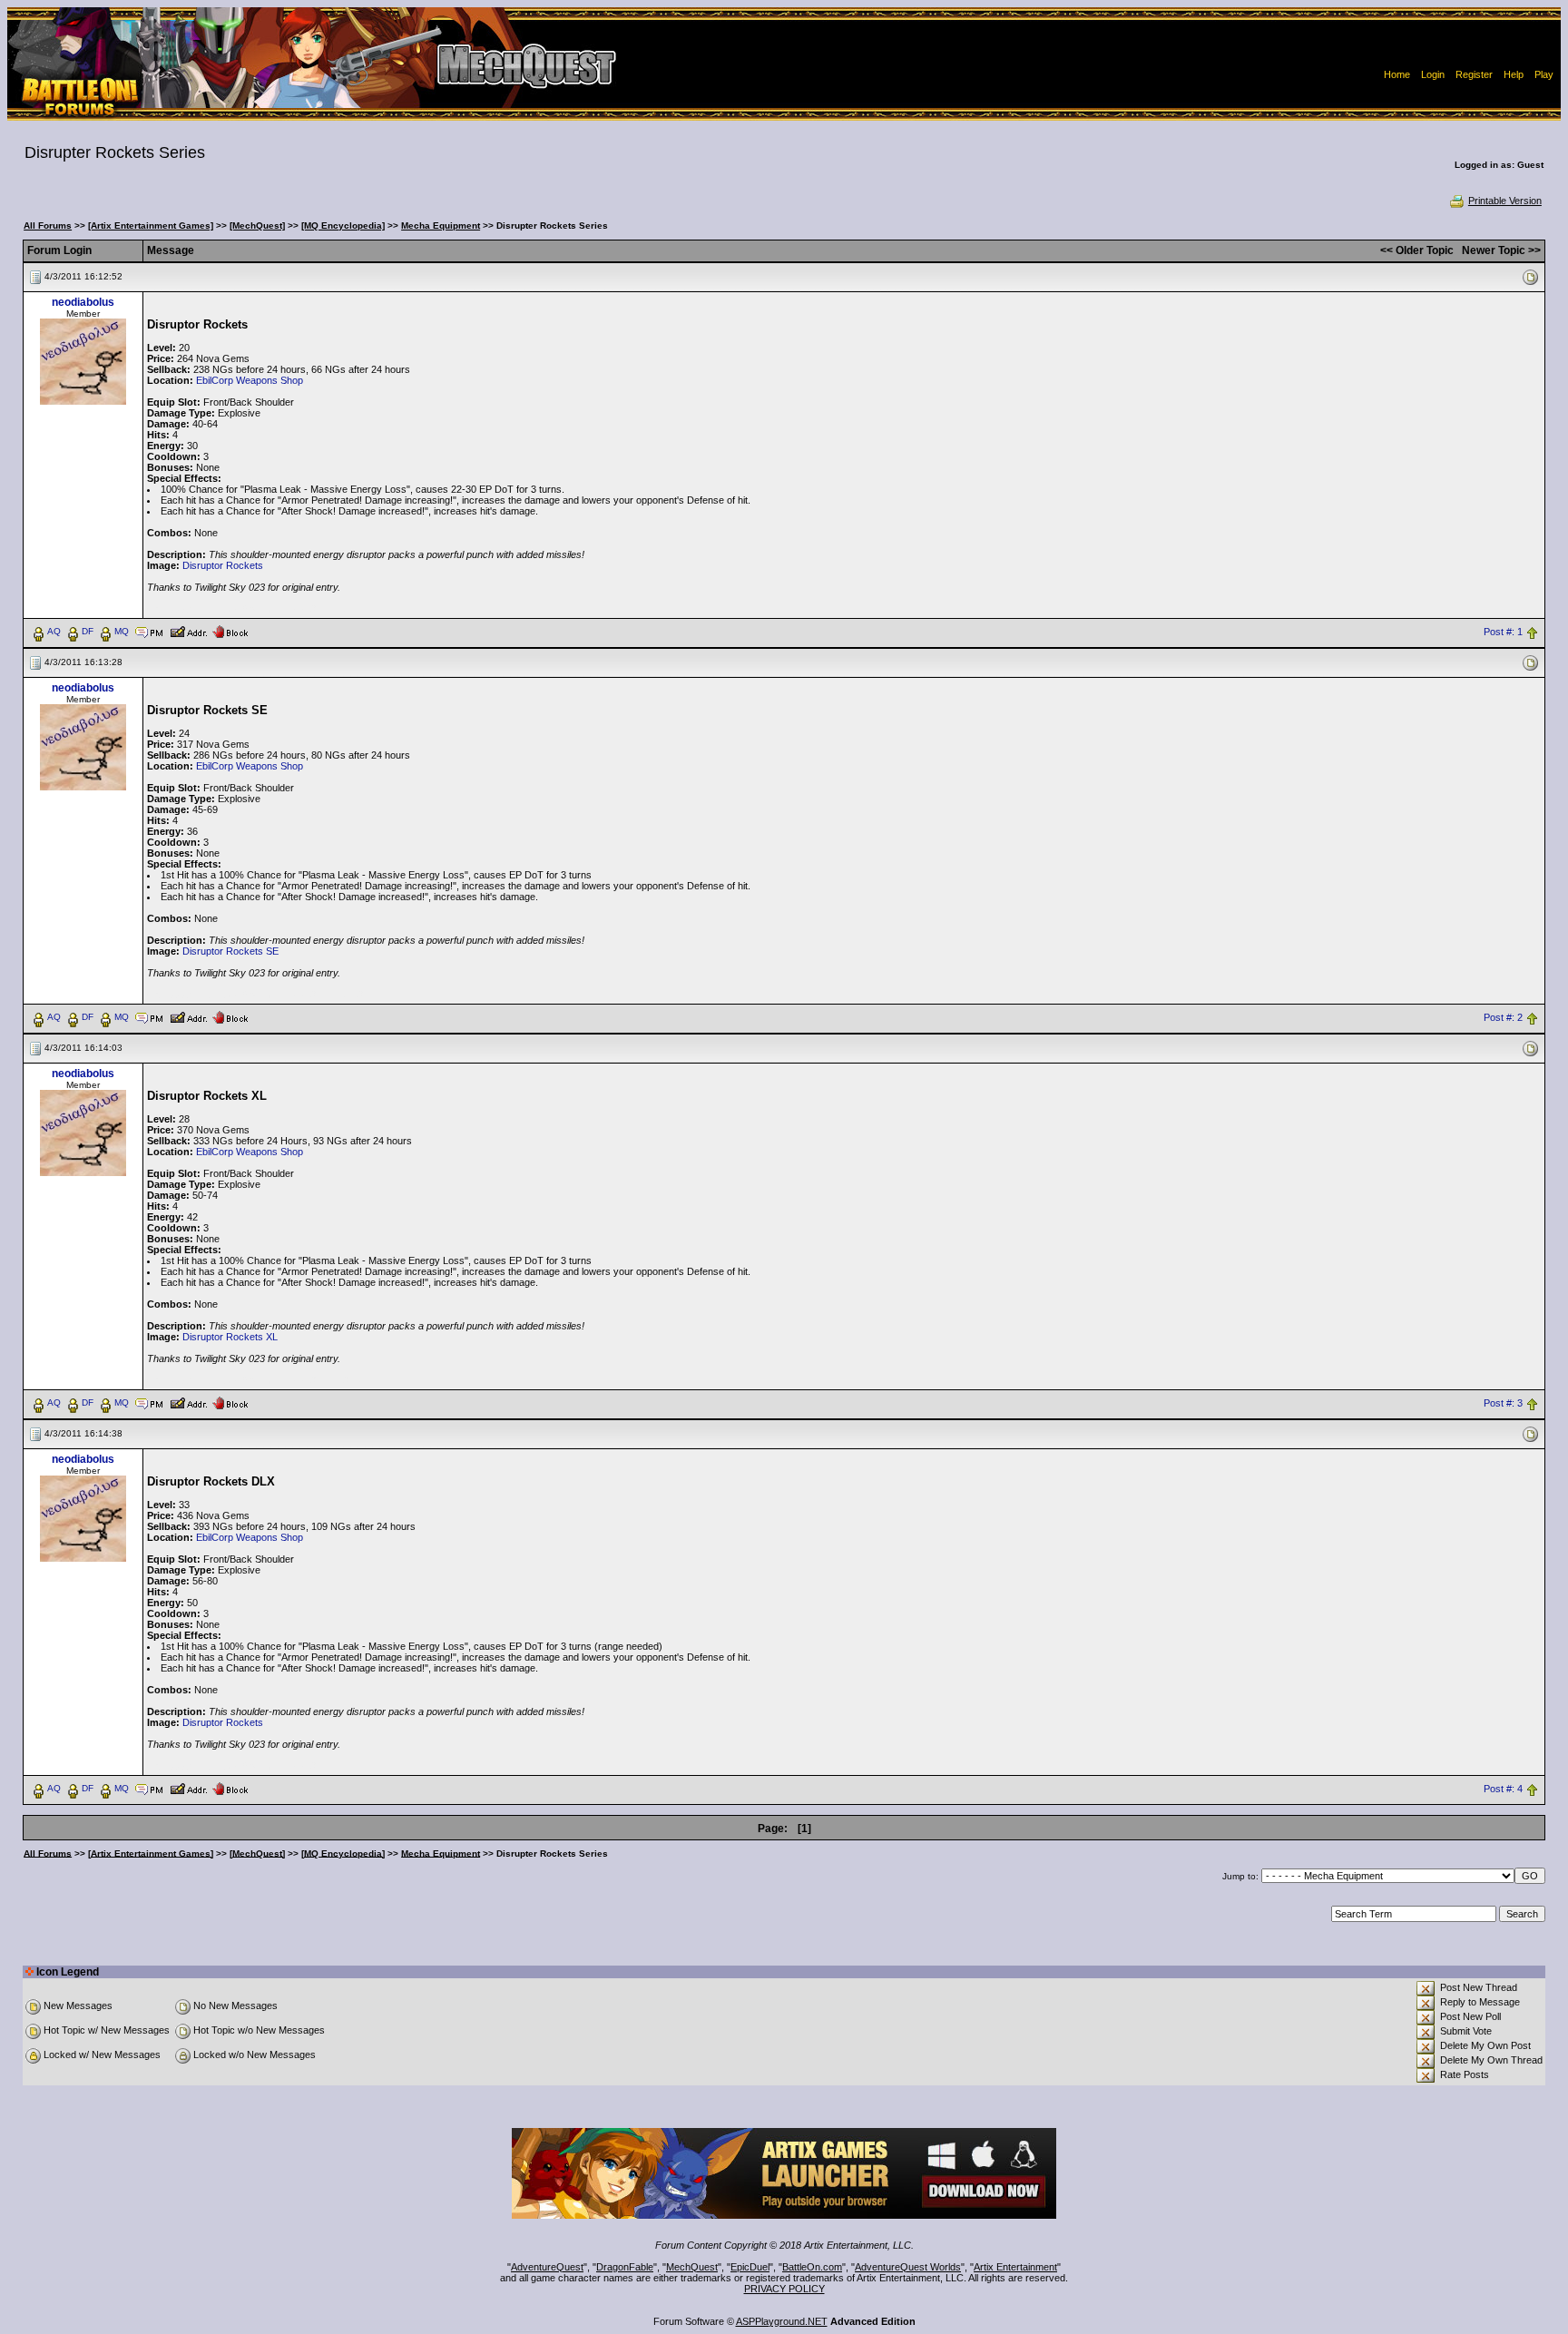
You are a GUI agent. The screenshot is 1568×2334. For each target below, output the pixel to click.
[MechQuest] (257, 226)
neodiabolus (83, 302)
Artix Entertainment (1015, 2267)
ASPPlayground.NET (782, 2321)
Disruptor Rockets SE (230, 951)
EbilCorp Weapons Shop (250, 380)
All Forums (48, 226)
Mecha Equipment (441, 226)
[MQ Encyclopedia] (343, 226)
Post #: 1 (1503, 632)
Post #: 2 (1503, 1017)
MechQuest (692, 2267)
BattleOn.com (812, 2267)
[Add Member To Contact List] (188, 631)
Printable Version (1505, 201)
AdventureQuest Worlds (908, 2267)
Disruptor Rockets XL (230, 1337)
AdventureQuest (547, 2267)
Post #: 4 (1503, 1789)
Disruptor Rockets (223, 565)
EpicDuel (750, 2267)
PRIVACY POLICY (784, 2289)
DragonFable (625, 2267)
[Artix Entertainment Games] (151, 226)
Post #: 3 (1503, 1403)
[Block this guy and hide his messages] (230, 631)
